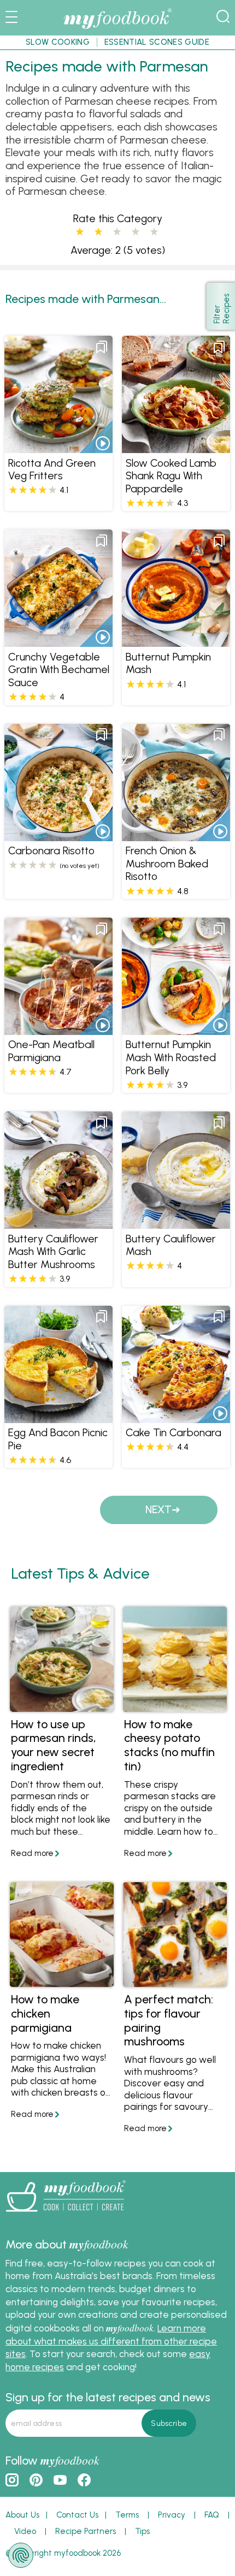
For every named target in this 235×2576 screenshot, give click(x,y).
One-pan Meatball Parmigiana (51, 1051)
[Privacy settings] (21, 2555)
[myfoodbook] (66, 2214)
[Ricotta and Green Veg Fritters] (58, 447)
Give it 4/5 (136, 232)
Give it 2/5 (98, 232)
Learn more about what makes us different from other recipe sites (111, 2341)
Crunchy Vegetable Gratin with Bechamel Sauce (59, 670)
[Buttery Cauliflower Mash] (176, 1223)
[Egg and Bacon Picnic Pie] (58, 1417)
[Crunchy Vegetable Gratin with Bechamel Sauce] (58, 641)
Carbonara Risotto (51, 851)
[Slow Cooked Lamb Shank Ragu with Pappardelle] (176, 447)
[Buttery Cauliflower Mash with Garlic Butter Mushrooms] (58, 1223)
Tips (142, 2531)
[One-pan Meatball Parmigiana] (58, 1028)
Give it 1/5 (80, 232)
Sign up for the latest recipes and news (108, 2397)
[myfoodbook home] (117, 28)
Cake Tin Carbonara (174, 1433)
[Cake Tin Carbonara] (176, 1417)
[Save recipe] (102, 347)
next (158, 1510)
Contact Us (77, 2515)
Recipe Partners (86, 2531)
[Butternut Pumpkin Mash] (176, 641)
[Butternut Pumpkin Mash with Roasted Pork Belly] (176, 1028)
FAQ (212, 2515)
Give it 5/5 (154, 232)
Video (25, 2531)
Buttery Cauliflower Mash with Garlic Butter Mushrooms (53, 1252)
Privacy (172, 2515)
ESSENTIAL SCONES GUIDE (157, 42)
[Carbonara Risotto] (58, 835)
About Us (22, 2515)
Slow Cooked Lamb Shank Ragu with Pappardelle (171, 476)
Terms (127, 2515)
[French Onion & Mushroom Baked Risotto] (176, 835)
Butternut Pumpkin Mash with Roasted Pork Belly (171, 1057)
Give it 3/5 (117, 232)
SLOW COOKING (58, 42)
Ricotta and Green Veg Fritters (52, 470)
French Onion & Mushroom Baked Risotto (167, 864)
